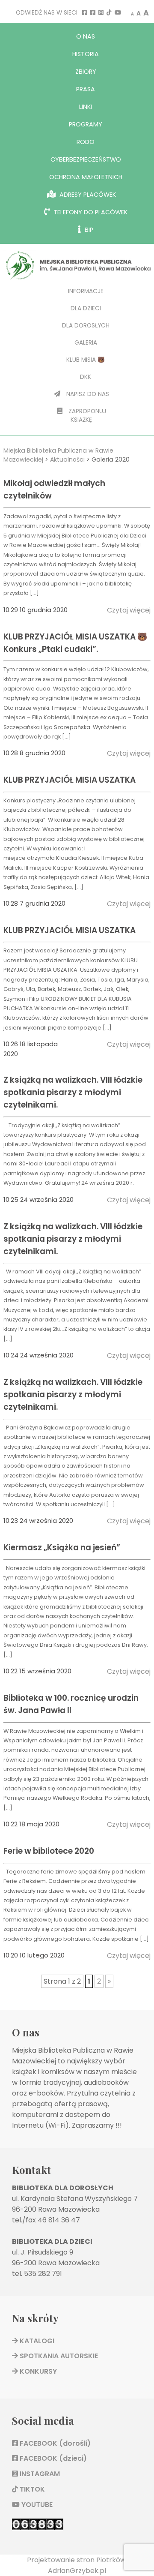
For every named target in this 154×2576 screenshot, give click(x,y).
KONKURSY (37, 2371)
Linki (86, 107)
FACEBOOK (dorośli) (54, 2443)
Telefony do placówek (90, 212)
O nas (86, 36)
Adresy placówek (87, 195)
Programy (86, 124)
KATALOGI (36, 2341)
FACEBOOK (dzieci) (52, 2458)
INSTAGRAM (39, 2474)
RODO (86, 142)
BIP (88, 230)
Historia (86, 54)
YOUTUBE (36, 2505)
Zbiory (86, 72)
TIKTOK (31, 2489)
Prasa (86, 89)
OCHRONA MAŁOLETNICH (86, 177)
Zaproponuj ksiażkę (86, 416)
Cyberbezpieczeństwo (86, 159)
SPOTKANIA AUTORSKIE (58, 2356)
